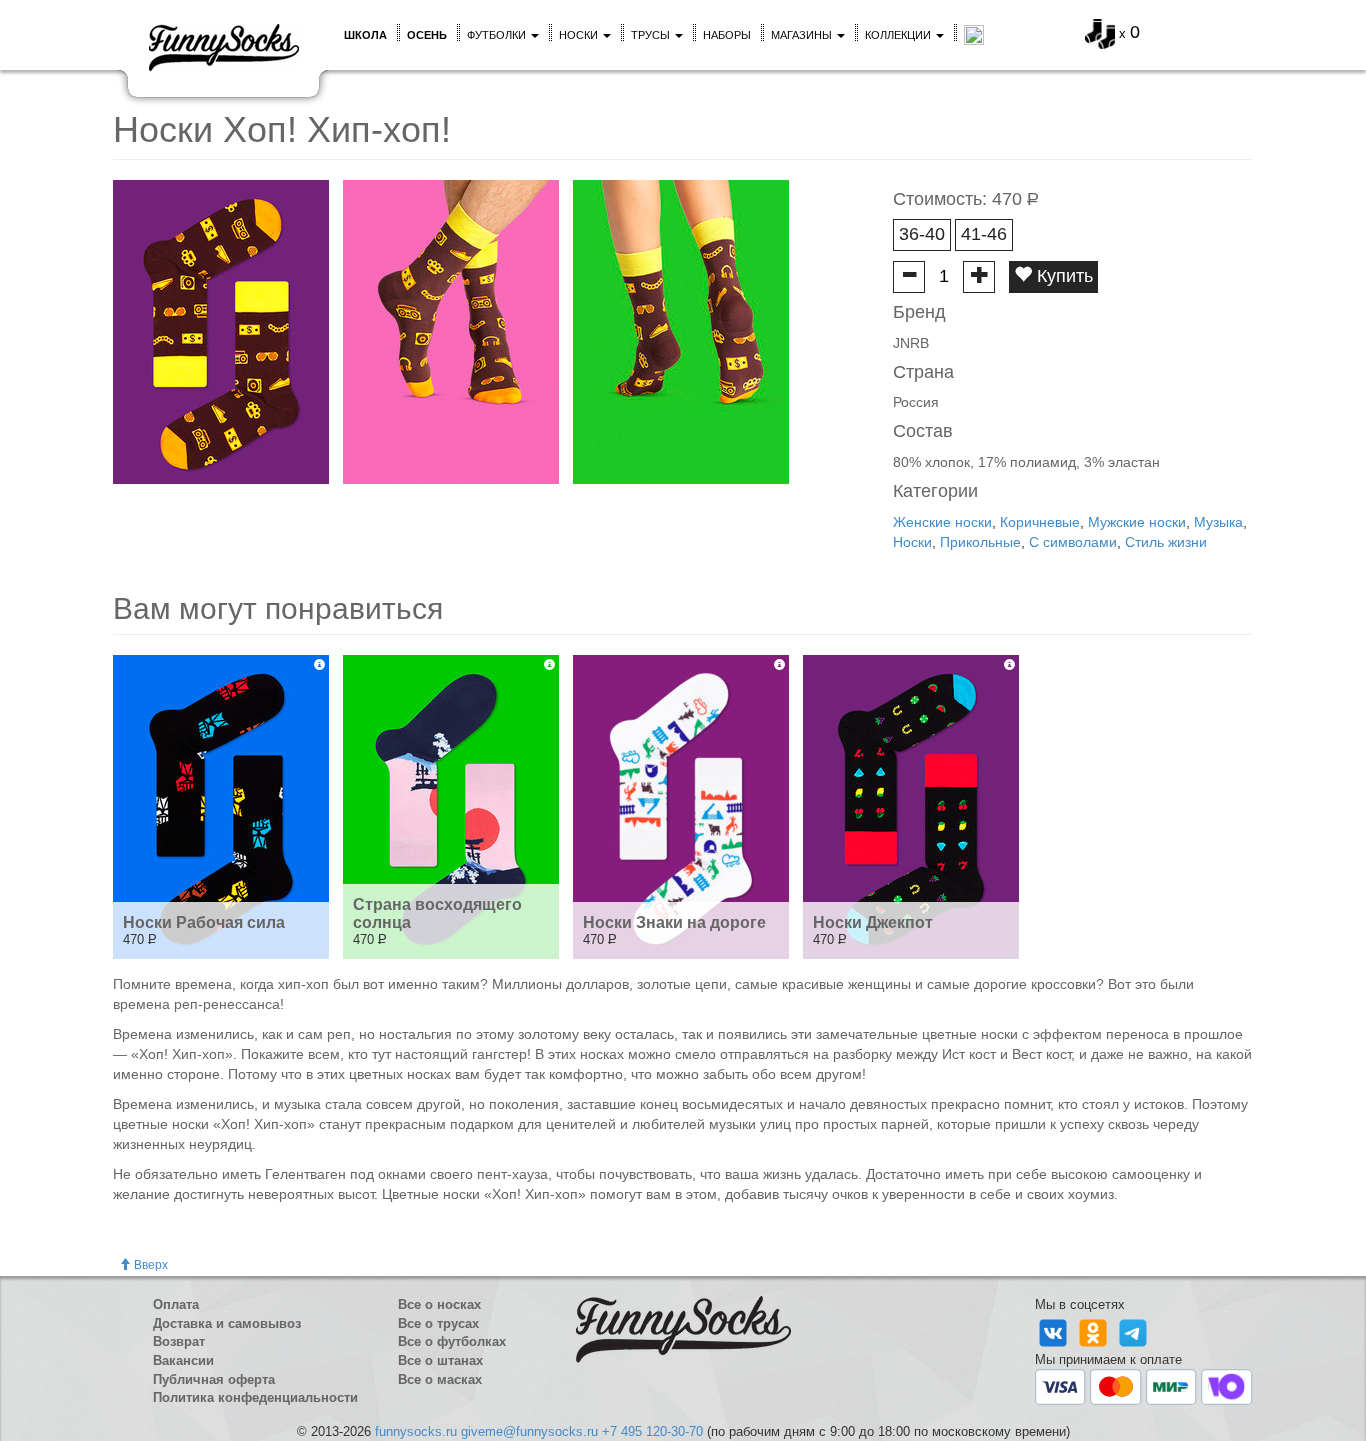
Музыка (1218, 522)
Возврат (179, 1341)
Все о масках (440, 1379)
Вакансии (183, 1360)
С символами (1073, 542)
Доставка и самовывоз (227, 1323)
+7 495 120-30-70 (652, 1431)
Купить (1062, 276)
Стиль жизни (1166, 542)
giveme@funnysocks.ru (529, 1431)
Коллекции (899, 35)
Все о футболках (452, 1341)
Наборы (727, 35)
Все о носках (439, 1304)
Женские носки (942, 522)
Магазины (803, 35)
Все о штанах (440, 1360)
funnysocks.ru (416, 1431)
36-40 (922, 234)
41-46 (984, 234)
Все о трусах (438, 1323)
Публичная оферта (214, 1379)
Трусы (652, 35)
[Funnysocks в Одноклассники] (1095, 1331)
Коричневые (1040, 522)
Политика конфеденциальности (255, 1397)
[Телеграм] (1133, 1331)
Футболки (498, 35)
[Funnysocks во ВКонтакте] (1055, 1331)
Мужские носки (1137, 522)
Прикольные (980, 542)
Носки (580, 35)
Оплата (176, 1304)
